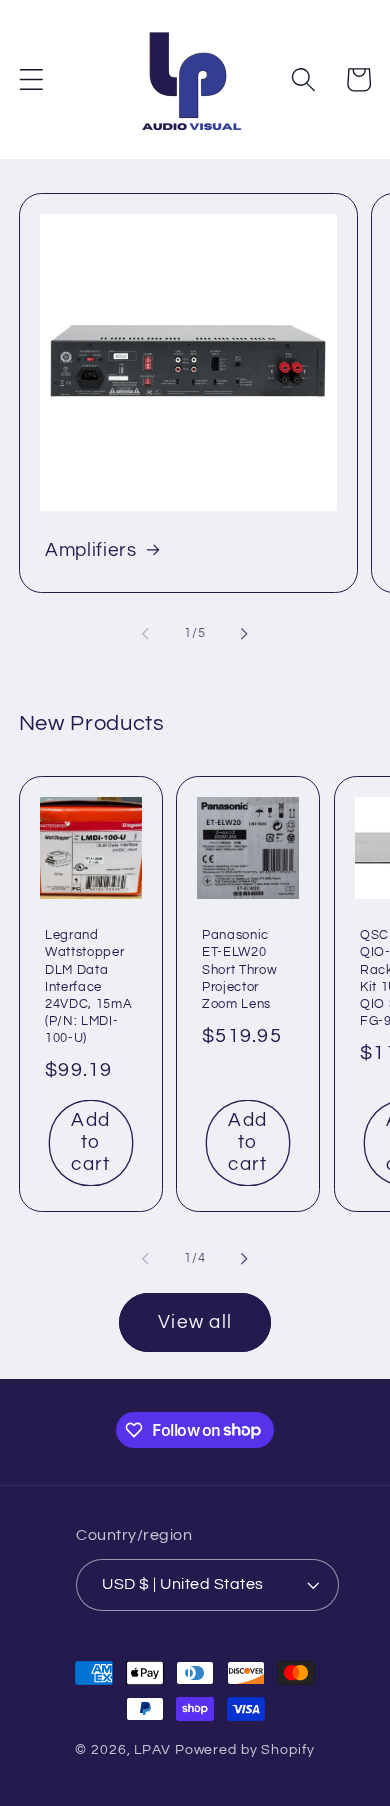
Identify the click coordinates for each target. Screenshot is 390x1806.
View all (195, 1322)
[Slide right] (245, 634)
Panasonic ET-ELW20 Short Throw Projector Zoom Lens (239, 969)
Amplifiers (91, 550)
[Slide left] (146, 634)
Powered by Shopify (245, 1750)
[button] (31, 79)
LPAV (152, 1750)
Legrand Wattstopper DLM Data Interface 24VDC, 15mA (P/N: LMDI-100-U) (88, 986)
